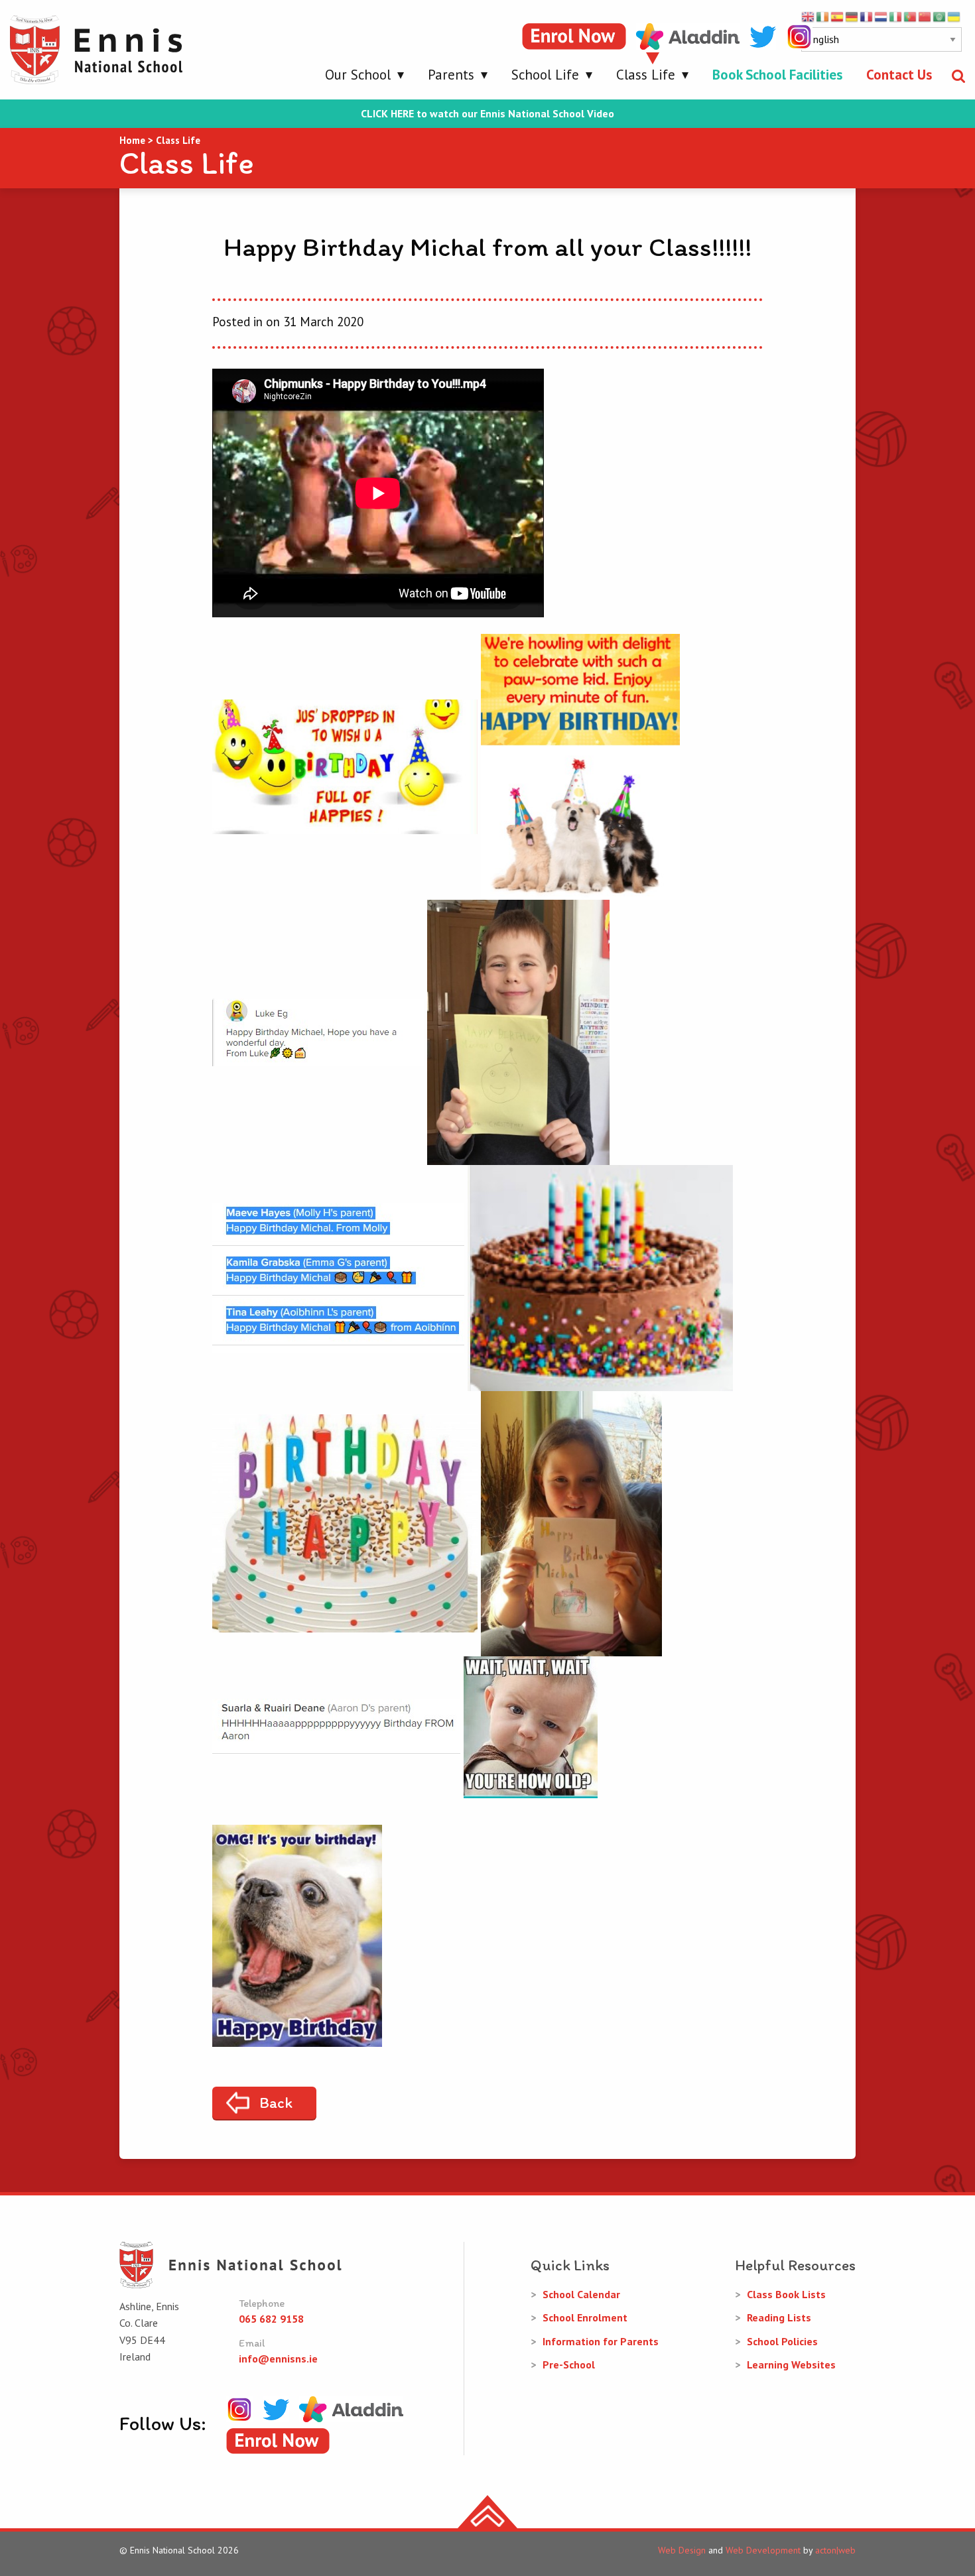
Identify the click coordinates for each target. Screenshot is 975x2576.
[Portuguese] (911, 16)
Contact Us (899, 75)
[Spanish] (838, 16)
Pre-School (569, 2364)
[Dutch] (881, 16)
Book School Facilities (777, 75)
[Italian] (896, 16)
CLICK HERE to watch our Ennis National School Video (487, 114)
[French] (867, 16)
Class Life (646, 75)
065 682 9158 (271, 2319)
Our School (358, 75)
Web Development (763, 2550)
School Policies (782, 2341)
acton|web (835, 2550)
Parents (451, 75)
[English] (809, 16)
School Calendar (581, 2294)
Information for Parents (601, 2341)
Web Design (682, 2550)
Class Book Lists (786, 2294)
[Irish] (823, 16)
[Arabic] (940, 16)
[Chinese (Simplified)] (925, 16)
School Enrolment (585, 2317)
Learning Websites (791, 2364)
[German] (852, 16)
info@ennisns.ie (278, 2359)
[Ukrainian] (954, 16)
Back (276, 2103)
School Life (545, 75)
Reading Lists (779, 2317)
